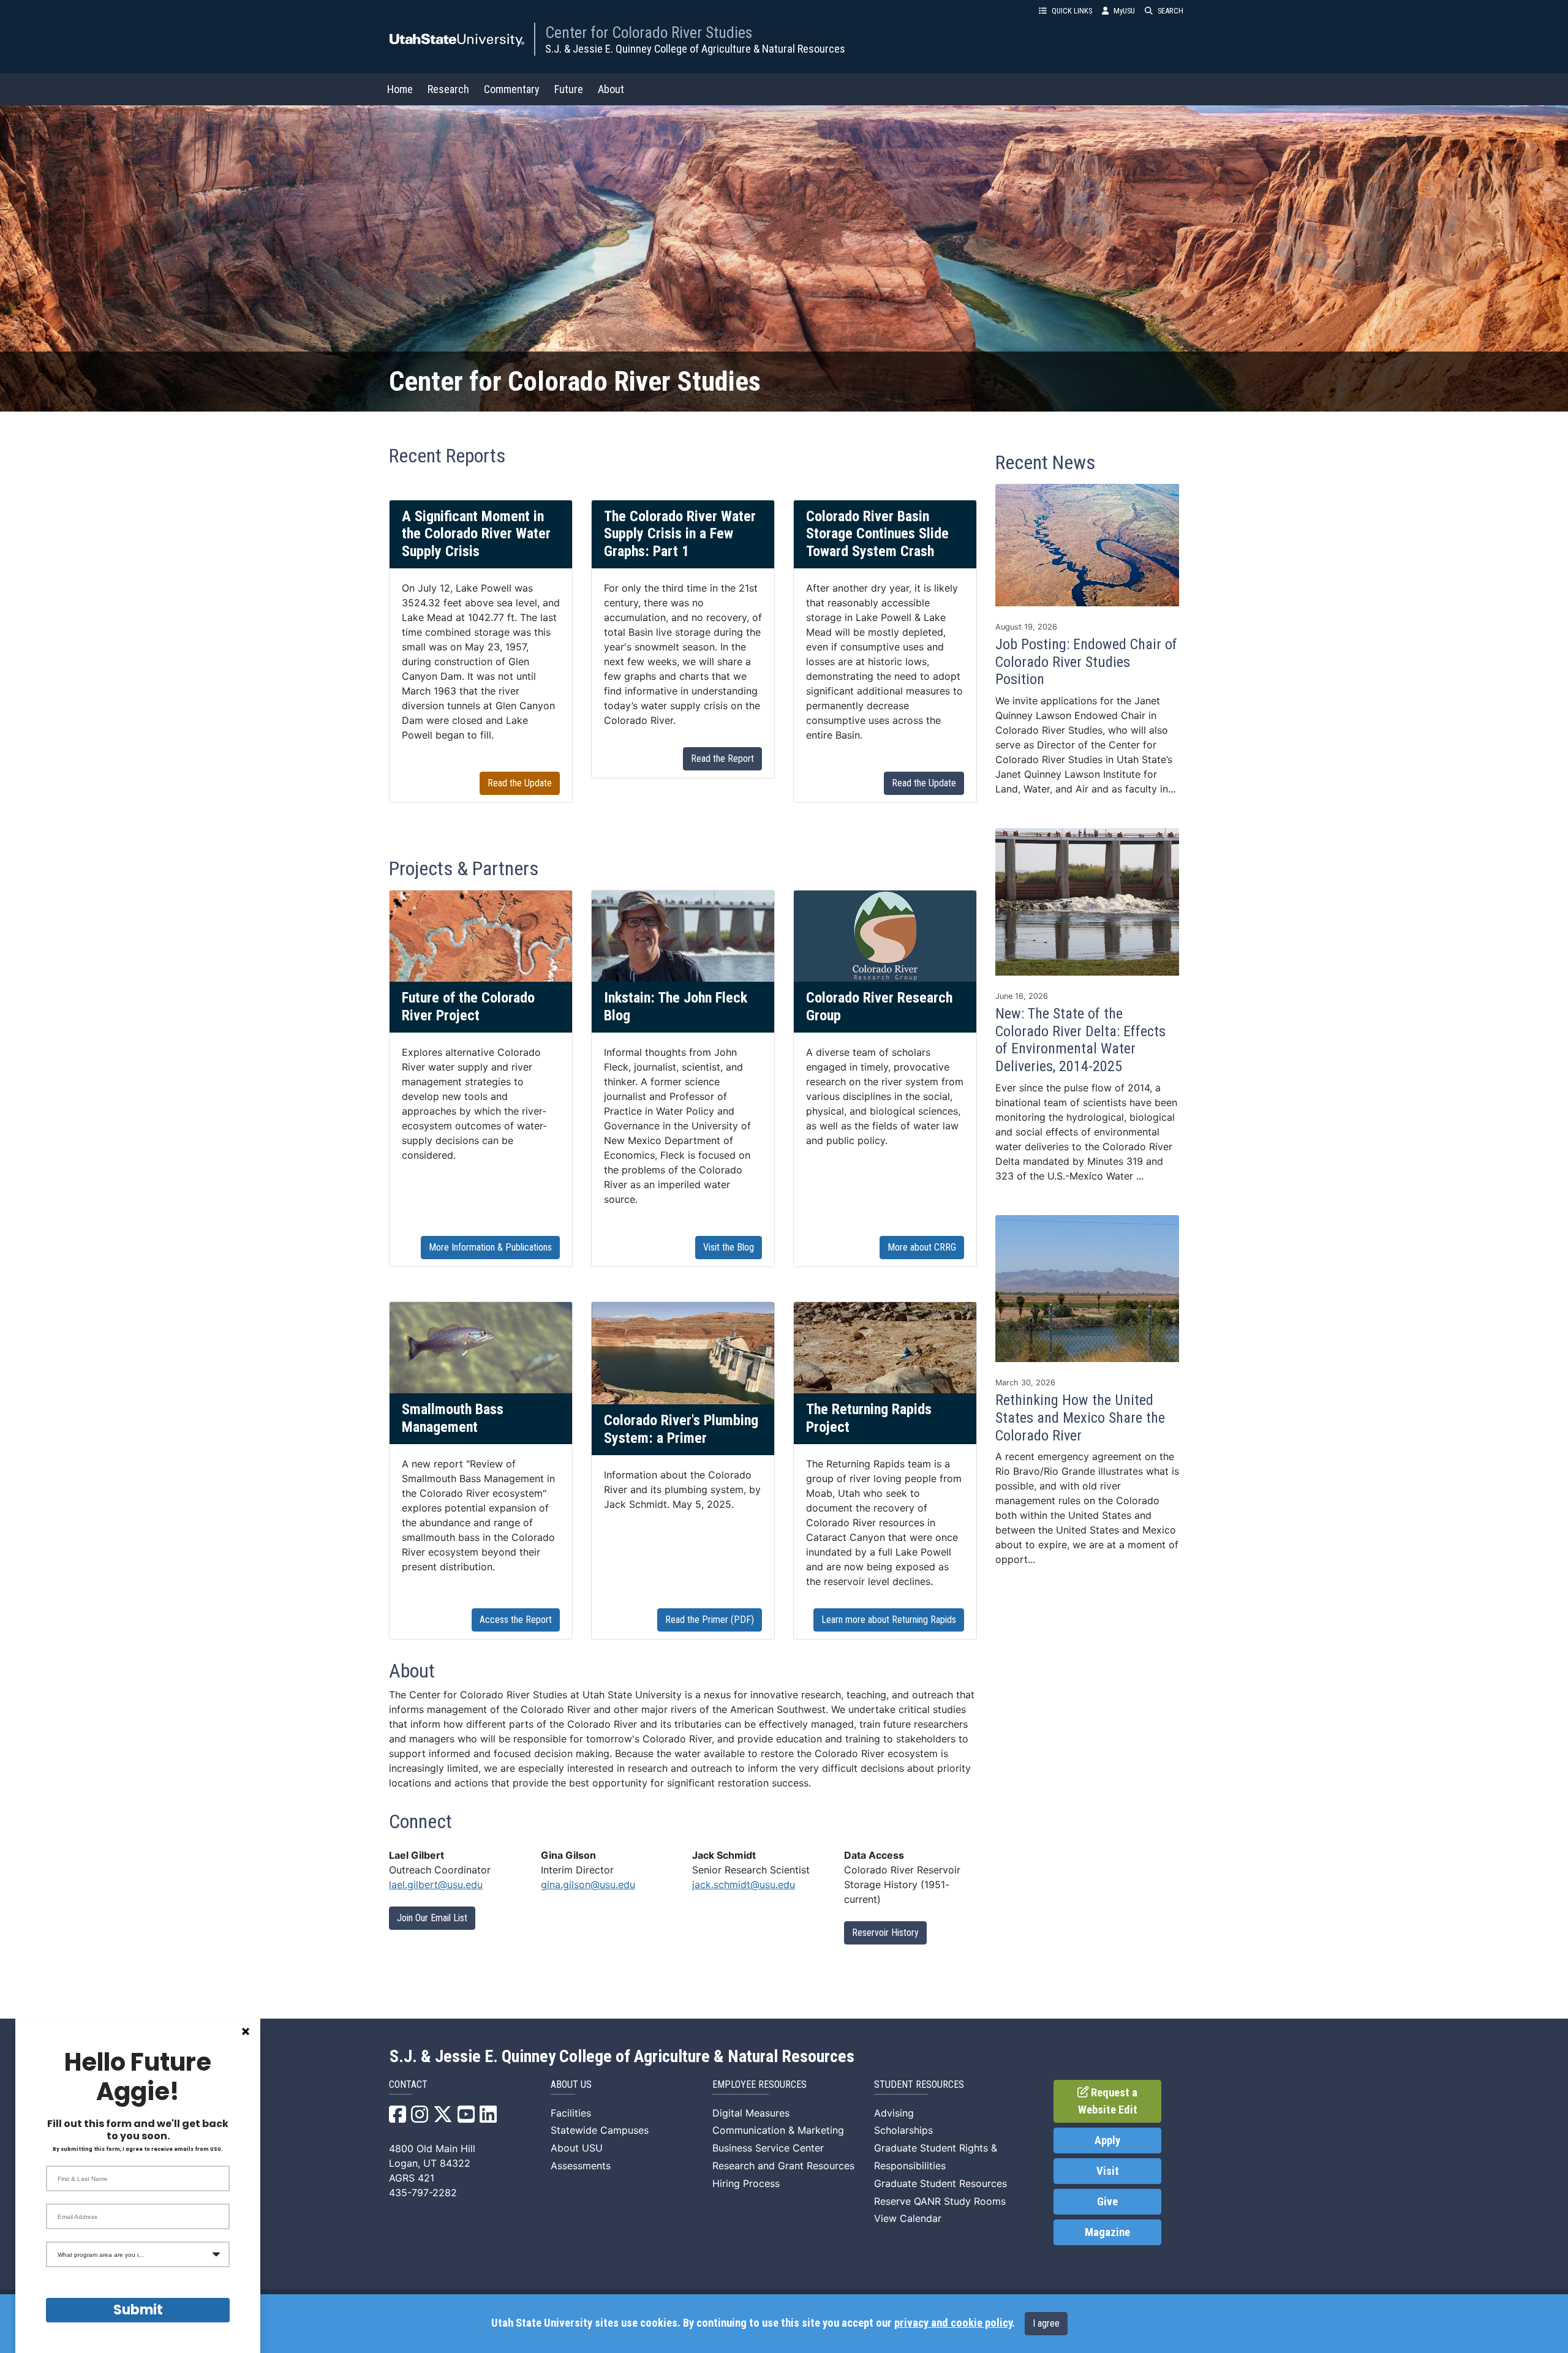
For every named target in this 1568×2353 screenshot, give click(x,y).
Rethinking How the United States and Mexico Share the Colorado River (1080, 1418)
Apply (1107, 2140)
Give (1107, 2202)
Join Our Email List (432, 1918)
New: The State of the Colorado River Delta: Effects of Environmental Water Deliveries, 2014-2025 (1080, 1040)
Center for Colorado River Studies (649, 32)
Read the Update (520, 783)
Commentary (512, 89)
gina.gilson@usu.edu (588, 1884)
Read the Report (722, 759)
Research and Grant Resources (783, 2166)
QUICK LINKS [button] (1072, 11)
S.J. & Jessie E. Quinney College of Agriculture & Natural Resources (695, 49)
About (611, 89)
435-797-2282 (423, 2193)
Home (400, 89)
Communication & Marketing (778, 2130)
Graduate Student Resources (940, 2183)
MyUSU (1124, 11)
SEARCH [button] (1170, 11)
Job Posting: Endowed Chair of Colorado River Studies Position (1086, 662)
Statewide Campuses (600, 2130)
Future (569, 89)
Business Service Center (768, 2148)
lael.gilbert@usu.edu (436, 1884)
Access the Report (516, 1620)
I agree (1046, 2323)
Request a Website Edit (1108, 2101)
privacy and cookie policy (953, 2323)
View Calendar (908, 2218)
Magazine (1107, 2232)
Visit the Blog (729, 1247)
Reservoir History (885, 1933)
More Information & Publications (490, 1247)
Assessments (581, 2166)
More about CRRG (922, 1247)
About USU (577, 2148)
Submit (138, 2310)
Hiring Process (746, 2183)
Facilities (571, 2113)
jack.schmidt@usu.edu (744, 1884)
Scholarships (903, 2130)
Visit (1108, 2171)
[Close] (246, 2031)
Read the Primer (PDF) (710, 1620)
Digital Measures (751, 2113)
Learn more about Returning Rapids (889, 1620)
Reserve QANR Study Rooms (940, 2201)
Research (448, 89)
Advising (894, 2113)
